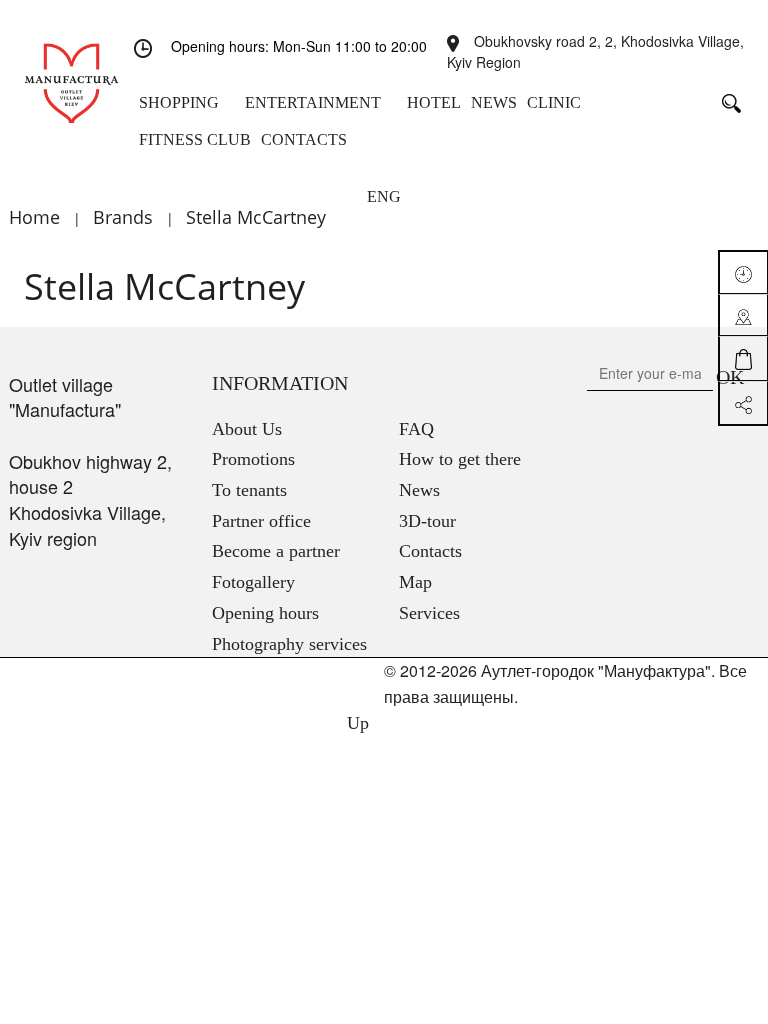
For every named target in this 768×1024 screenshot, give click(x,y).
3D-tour (427, 521)
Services (429, 613)
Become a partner (276, 551)
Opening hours (265, 613)
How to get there (460, 459)
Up (355, 723)
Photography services (289, 644)
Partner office (261, 521)
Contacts (430, 551)
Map (415, 582)
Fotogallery (253, 582)
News (419, 490)
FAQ (416, 429)
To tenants (249, 490)
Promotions (253, 459)
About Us (247, 429)
